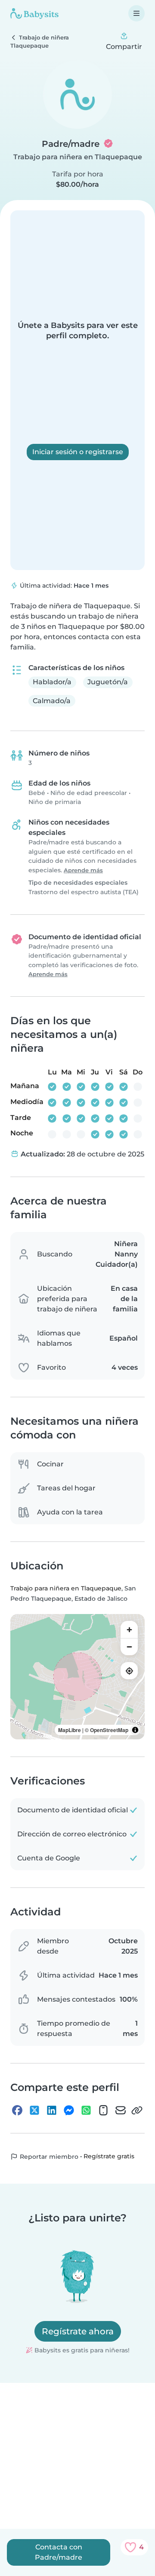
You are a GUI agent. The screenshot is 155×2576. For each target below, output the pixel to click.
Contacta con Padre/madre (59, 2552)
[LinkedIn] (52, 2110)
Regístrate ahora (78, 2331)
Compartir (124, 47)
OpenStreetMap (109, 1730)
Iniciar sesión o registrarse (78, 452)
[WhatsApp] (86, 2110)
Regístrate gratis (109, 2156)
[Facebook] (17, 2110)
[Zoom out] (129, 1647)
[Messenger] (69, 2110)
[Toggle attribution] (135, 1730)
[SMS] (103, 2110)
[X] (34, 2110)
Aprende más (83, 870)
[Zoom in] (129, 1629)
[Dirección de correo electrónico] (121, 2110)
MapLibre (70, 1730)
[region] (77, 1677)
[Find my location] (129, 1671)
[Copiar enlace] (137, 2110)
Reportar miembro (48, 2157)
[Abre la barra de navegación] (136, 13)
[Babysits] (34, 13)
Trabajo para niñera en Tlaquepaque (78, 157)
